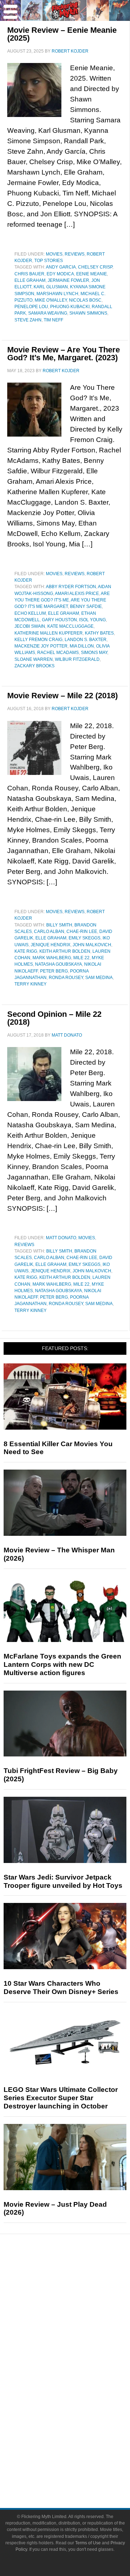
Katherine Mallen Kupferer (49, 633)
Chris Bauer (29, 274)
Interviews (80, 2325)
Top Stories (49, 261)
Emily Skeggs (84, 938)
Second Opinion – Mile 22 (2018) (54, 1018)
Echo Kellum (30, 613)
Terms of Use (88, 2543)
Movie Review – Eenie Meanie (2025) (62, 34)
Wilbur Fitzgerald (77, 659)
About (80, 2436)
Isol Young (92, 620)
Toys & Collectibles (80, 2411)
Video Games (79, 2398)
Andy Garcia (61, 267)
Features (80, 2302)
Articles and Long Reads (79, 2312)
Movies (54, 254)
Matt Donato (61, 1238)
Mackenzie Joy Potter (41, 646)
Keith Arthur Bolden (65, 951)
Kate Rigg (26, 951)
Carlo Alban (49, 931)
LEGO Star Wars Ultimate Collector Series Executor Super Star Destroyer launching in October (61, 2098)
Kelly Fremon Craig (38, 640)
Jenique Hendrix (51, 945)
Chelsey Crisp (95, 267)
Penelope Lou (31, 307)
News (80, 2276)
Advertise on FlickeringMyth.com (79, 2459)
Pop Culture (79, 2350)
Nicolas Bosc (85, 300)
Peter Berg (54, 971)
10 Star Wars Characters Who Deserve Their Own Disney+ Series (61, 1988)
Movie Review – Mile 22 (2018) (62, 696)
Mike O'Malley (51, 300)
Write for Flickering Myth (79, 2471)
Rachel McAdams (58, 653)
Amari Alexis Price (77, 594)
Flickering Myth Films (80, 2423)
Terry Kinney (31, 984)
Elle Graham (30, 280)
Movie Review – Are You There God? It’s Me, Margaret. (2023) (64, 354)
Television (79, 2373)
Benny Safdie (86, 606)
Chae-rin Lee (82, 931)
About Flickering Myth (79, 2446)
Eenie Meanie (92, 274)
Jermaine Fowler (68, 280)
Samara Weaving (48, 313)
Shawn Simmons (88, 313)
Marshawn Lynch (57, 294)
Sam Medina (99, 978)
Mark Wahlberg (52, 958)
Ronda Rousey (66, 978)
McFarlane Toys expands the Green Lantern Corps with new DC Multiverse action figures (62, 1664)
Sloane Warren (34, 659)
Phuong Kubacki (70, 307)
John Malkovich (92, 945)
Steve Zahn (28, 320)
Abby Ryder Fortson (71, 587)
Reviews (75, 254)
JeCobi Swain (30, 626)
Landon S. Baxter (86, 640)
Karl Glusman (51, 287)
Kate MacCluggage (70, 626)
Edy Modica (60, 274)
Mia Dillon (82, 646)
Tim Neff (53, 320)
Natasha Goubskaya (58, 964)
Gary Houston (59, 620)
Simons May (94, 653)
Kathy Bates (99, 633)
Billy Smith (59, 925)
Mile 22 (81, 958)
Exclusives (80, 2337)
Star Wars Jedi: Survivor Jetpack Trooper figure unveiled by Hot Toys (63, 1881)
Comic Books (80, 2385)
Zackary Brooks (34, 666)
